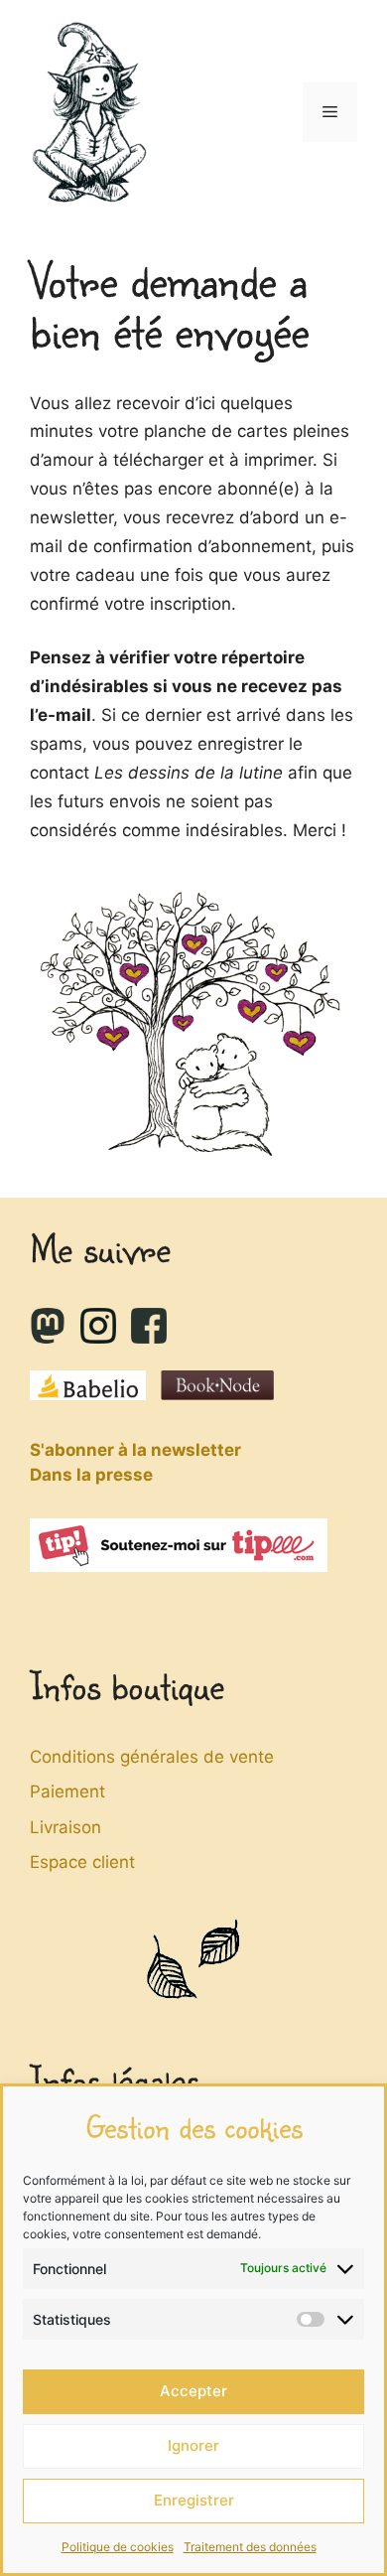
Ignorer (193, 2445)
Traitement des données (250, 2547)
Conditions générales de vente (152, 1757)
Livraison (65, 1827)
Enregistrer (194, 2500)
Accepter (193, 2391)
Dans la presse (91, 1475)
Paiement (67, 1791)
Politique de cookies (118, 2547)
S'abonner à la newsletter (135, 1450)
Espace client (82, 1862)
